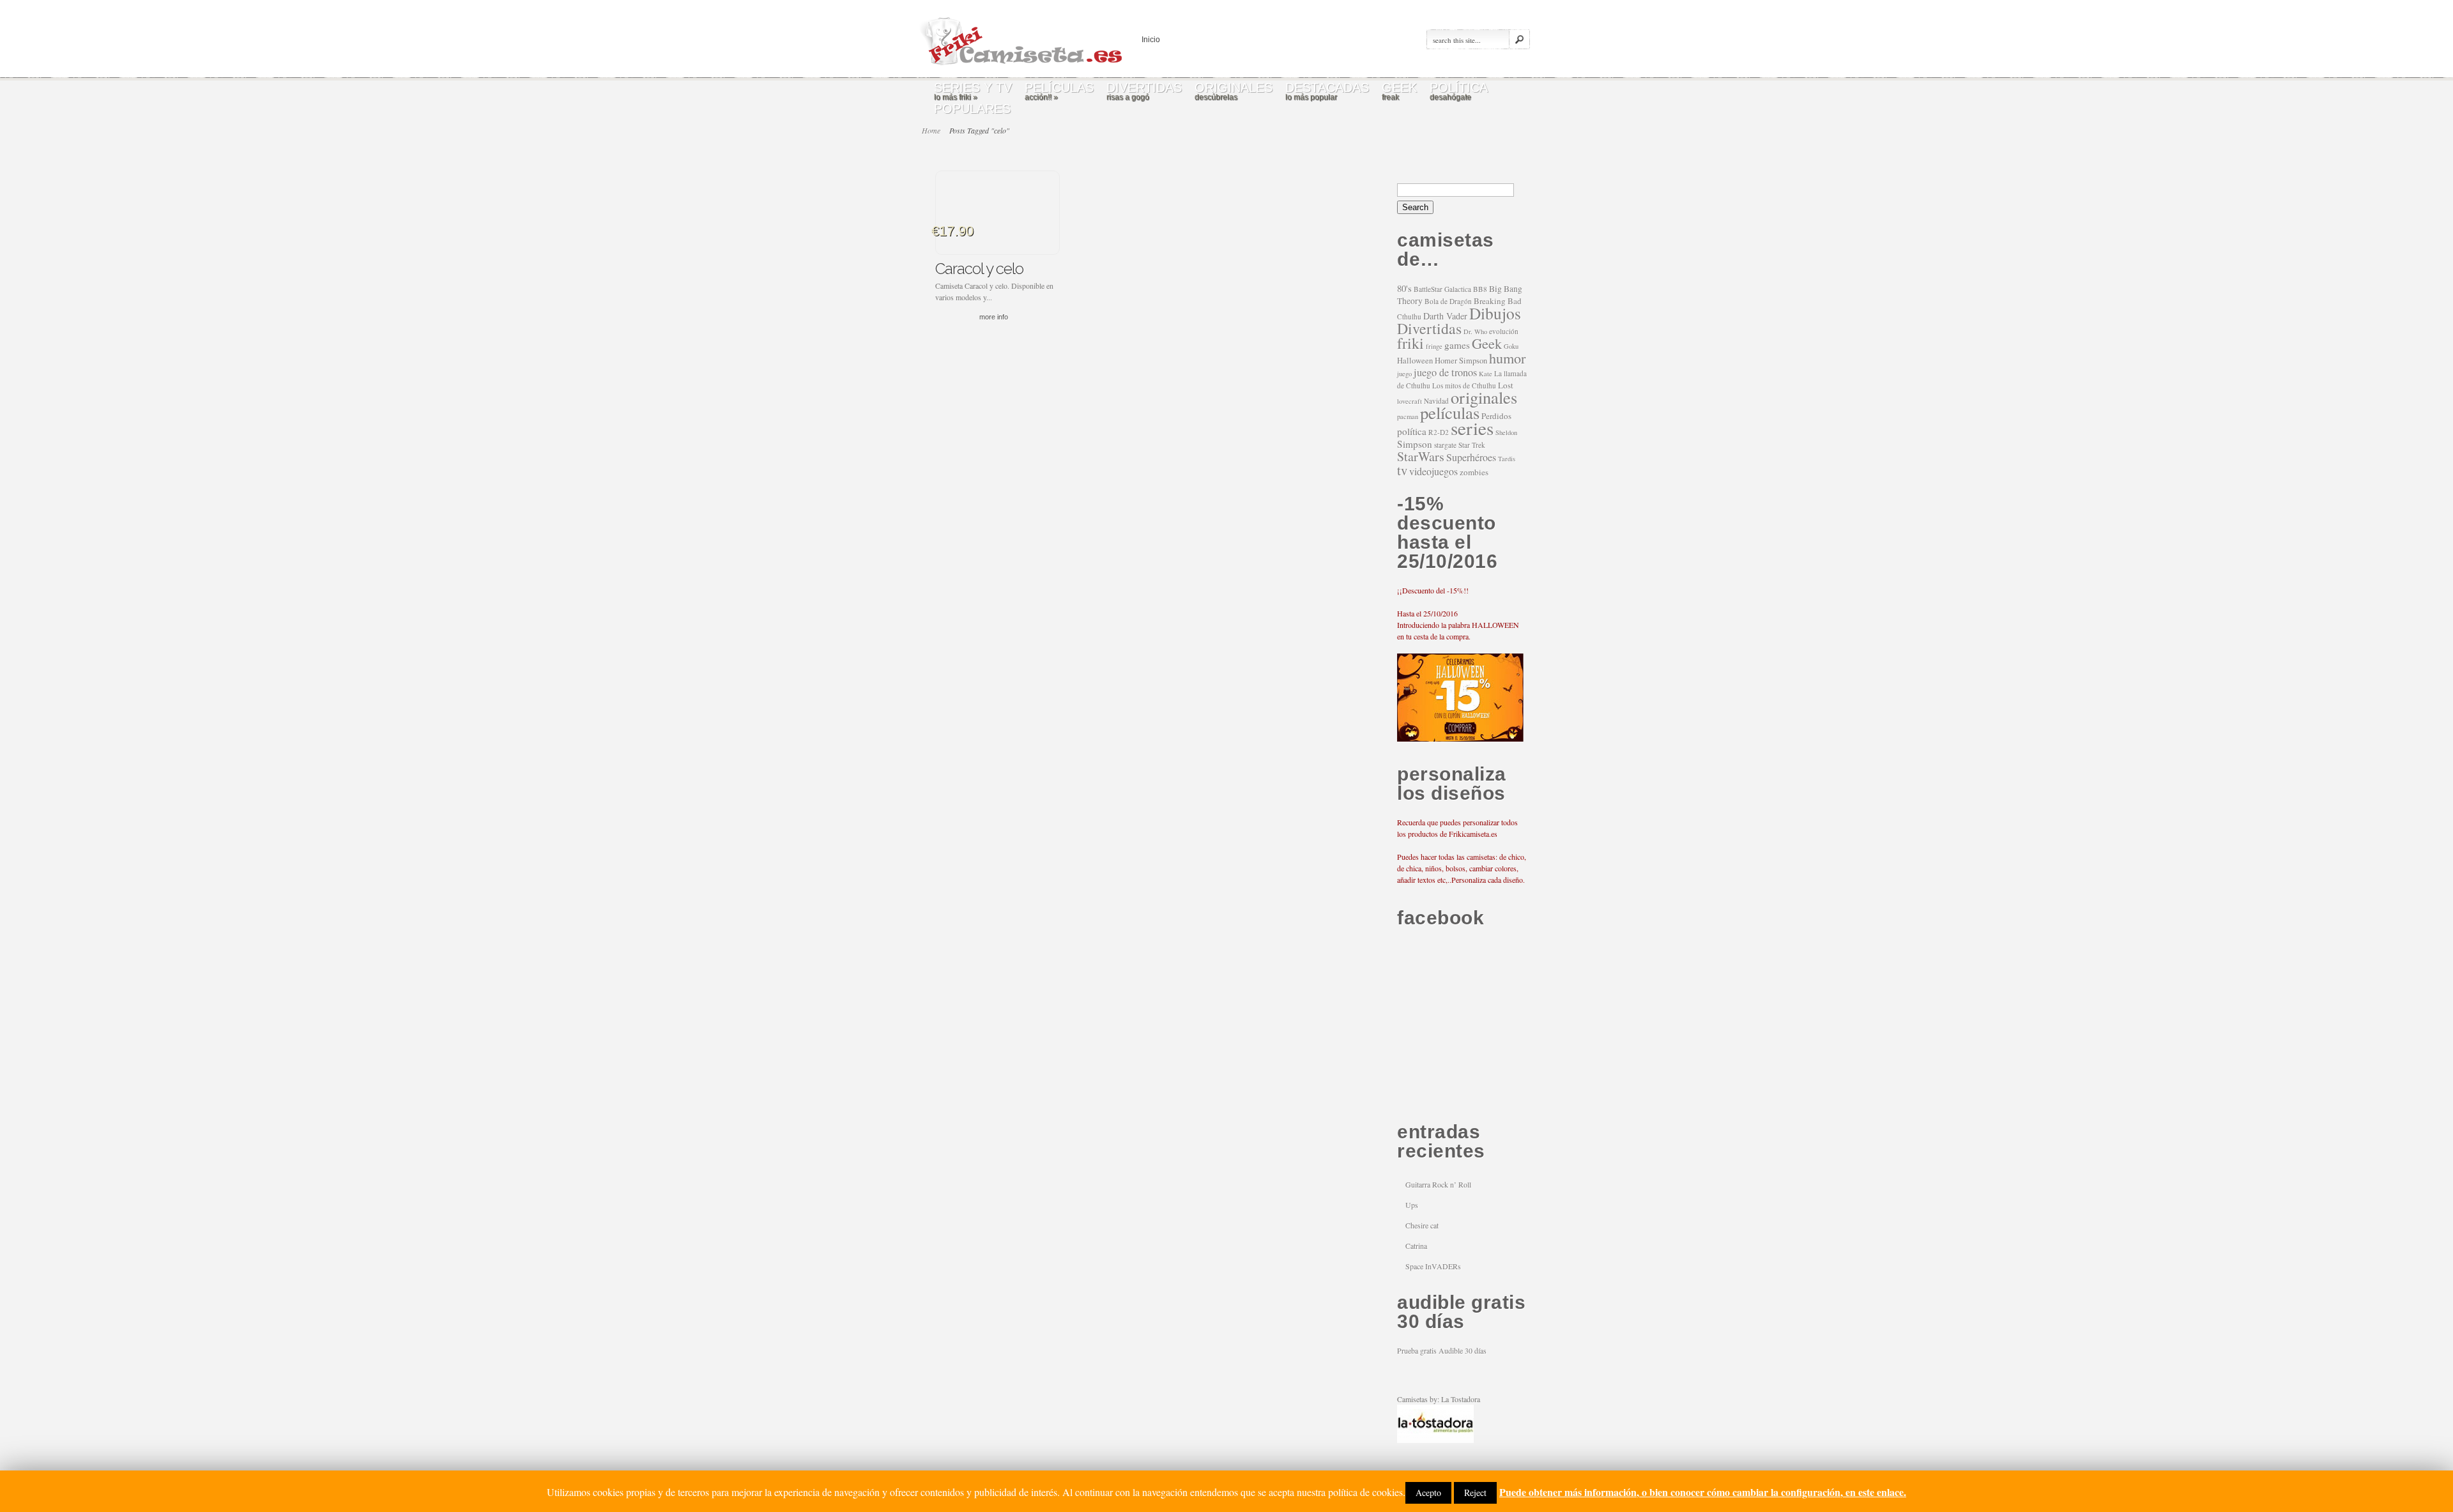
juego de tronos (1445, 372)
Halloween (1415, 361)
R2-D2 (1439, 432)
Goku (1511, 346)
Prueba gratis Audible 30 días (1442, 1350)
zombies (1474, 472)
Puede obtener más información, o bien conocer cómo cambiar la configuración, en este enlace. (1703, 1492)
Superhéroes (1471, 457)
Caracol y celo (979, 269)
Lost (1506, 385)
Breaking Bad (1498, 301)
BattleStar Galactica (1442, 289)
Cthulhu (1409, 317)
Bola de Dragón (1448, 301)
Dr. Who (1475, 332)
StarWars (1421, 456)
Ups (1412, 1205)
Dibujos (1495, 313)
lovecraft (1410, 401)
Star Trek (1472, 445)
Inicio (1151, 40)
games (1457, 345)
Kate (1486, 374)
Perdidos (1496, 416)
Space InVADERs (1433, 1266)
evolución (1504, 331)
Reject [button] (1475, 1493)
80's (1404, 288)
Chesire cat (1422, 1225)
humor (1507, 358)
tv (1402, 470)
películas (1450, 413)
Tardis (1507, 459)
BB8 (1480, 289)
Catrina (1416, 1246)
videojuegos (1433, 471)
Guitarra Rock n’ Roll (1438, 1184)
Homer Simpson (1461, 361)
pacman (1408, 416)
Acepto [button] (1428, 1493)
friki (1410, 343)
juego (1404, 374)
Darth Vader (1445, 316)
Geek (1487, 343)
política (1412, 431)
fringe (1434, 346)
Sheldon (1506, 432)
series (1472, 428)
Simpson (1415, 444)
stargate (1445, 445)
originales (1484, 397)
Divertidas (1429, 328)
